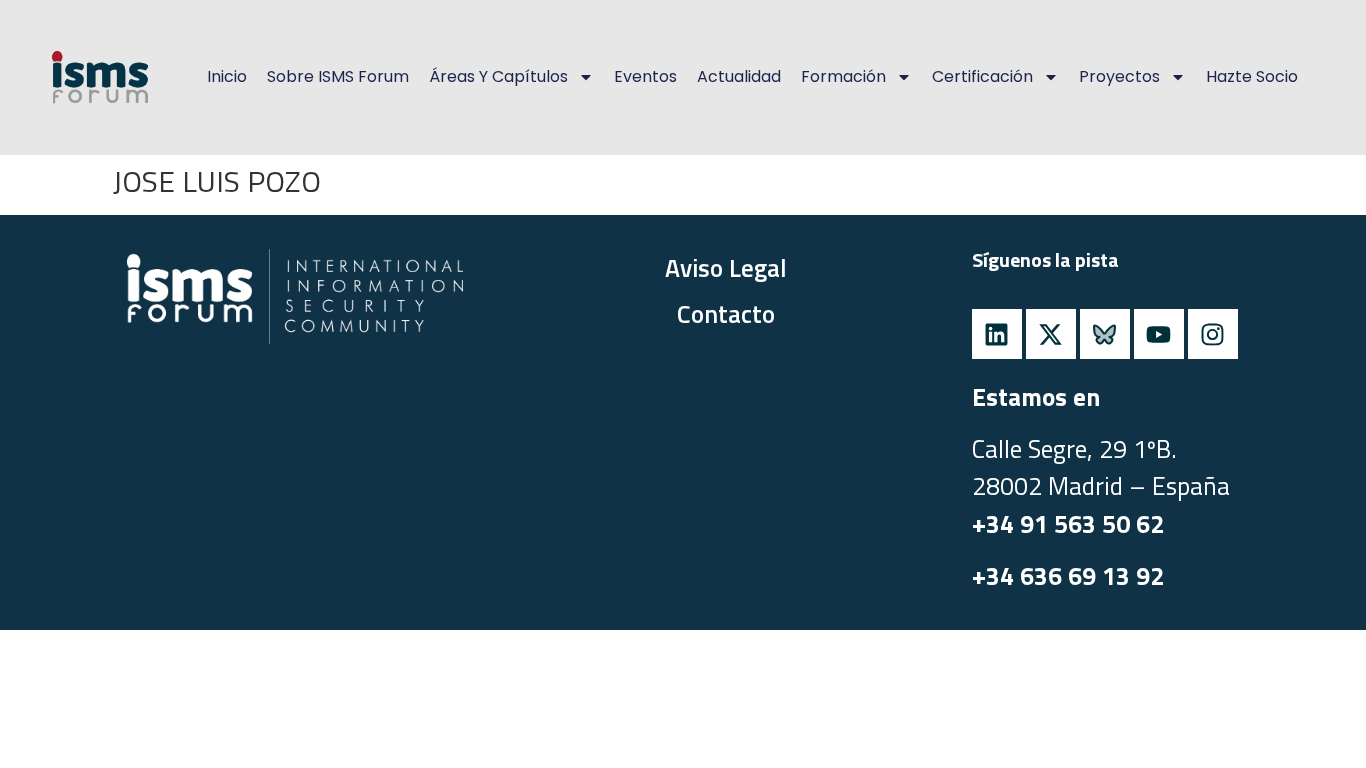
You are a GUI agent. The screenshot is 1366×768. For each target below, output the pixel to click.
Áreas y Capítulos (498, 76)
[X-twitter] (1051, 334)
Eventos (645, 76)
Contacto (726, 314)
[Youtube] (1159, 334)
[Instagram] (1213, 334)
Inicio (227, 76)
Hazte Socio (1252, 76)
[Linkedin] (997, 334)
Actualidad (739, 76)
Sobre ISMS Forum (338, 76)
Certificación (982, 76)
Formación (843, 76)
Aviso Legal (726, 268)
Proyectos (1119, 76)
